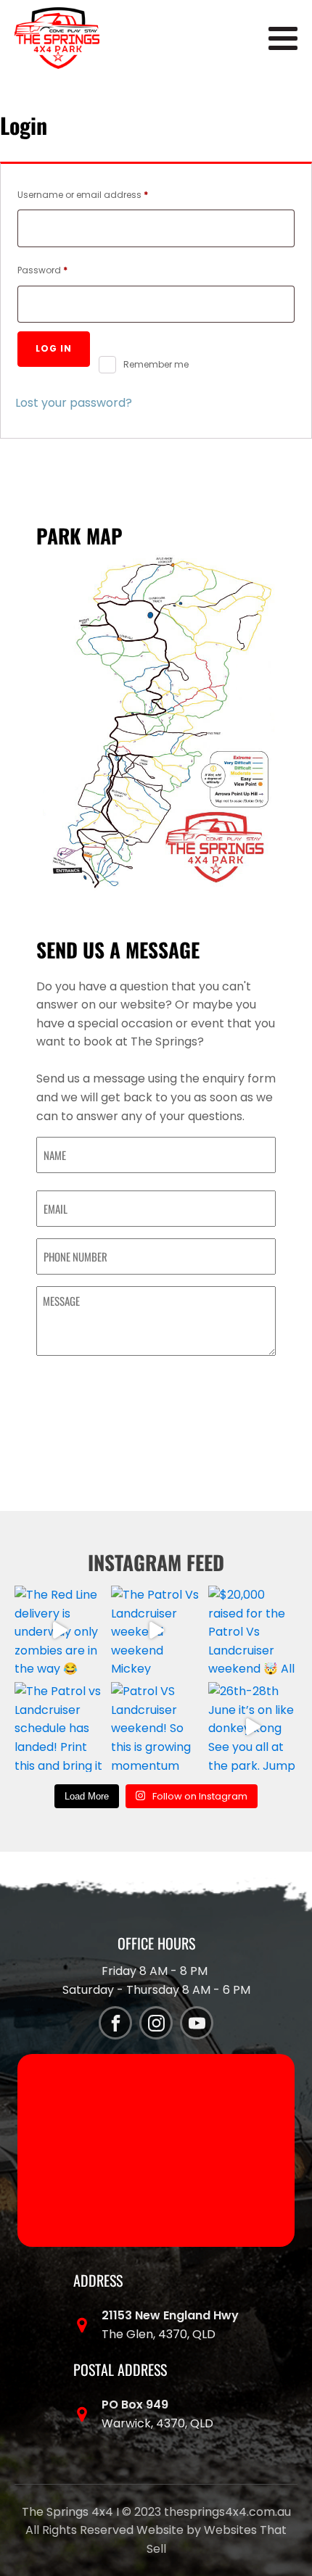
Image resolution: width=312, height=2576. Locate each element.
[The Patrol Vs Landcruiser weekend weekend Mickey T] (156, 1630)
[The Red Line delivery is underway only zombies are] (59, 1630)
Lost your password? (74, 403)
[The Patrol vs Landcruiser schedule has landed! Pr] (59, 1727)
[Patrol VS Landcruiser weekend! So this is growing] (156, 1727)
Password (62, 270)
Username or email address (102, 194)
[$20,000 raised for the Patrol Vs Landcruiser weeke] (253, 1630)
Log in (54, 348)
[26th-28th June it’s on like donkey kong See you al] (253, 1727)
